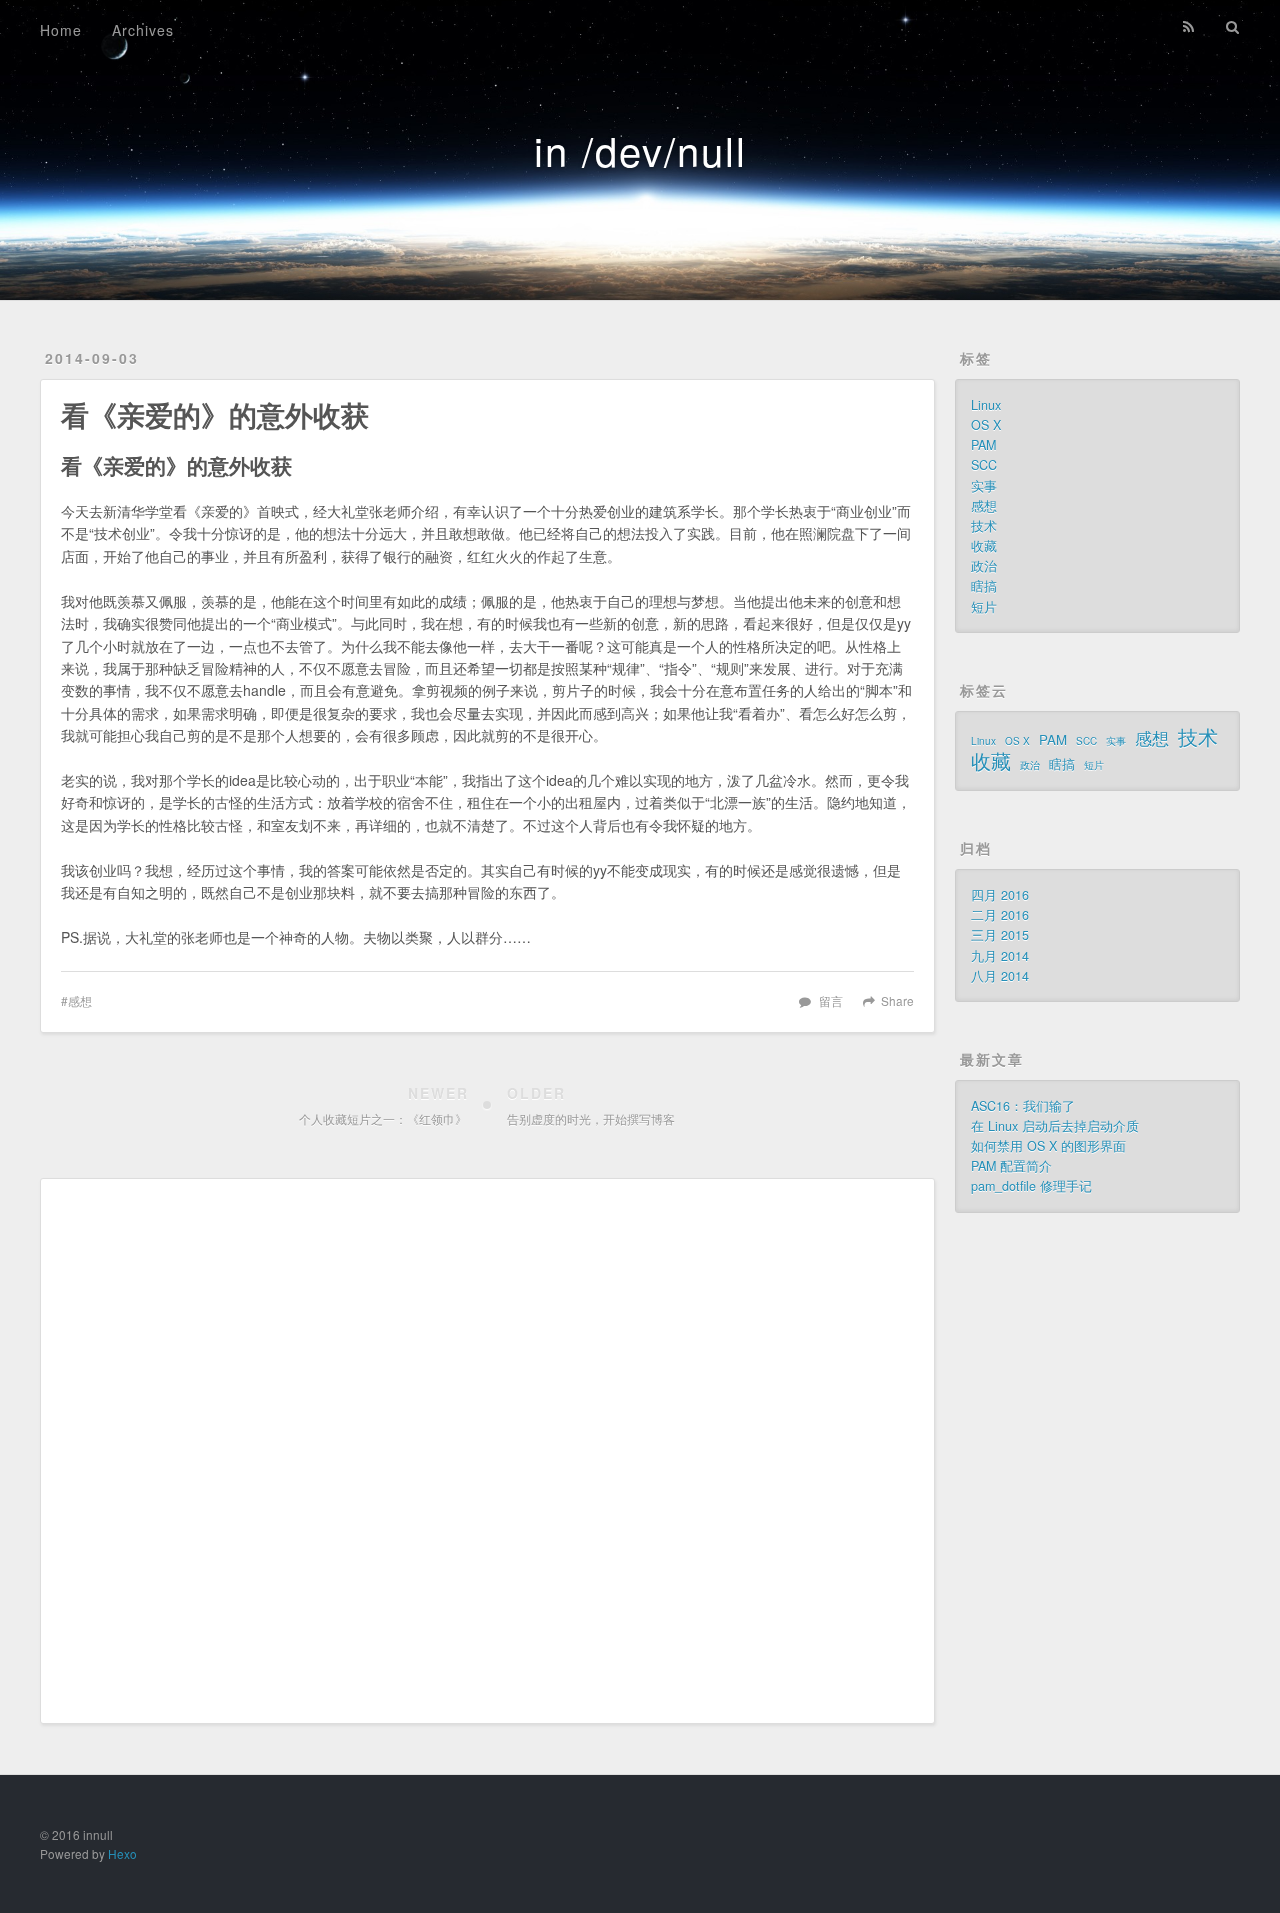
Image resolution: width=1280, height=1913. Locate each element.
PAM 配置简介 (1011, 1166)
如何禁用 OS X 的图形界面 (1048, 1146)
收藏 (984, 546)
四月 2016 (1000, 895)
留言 (831, 1000)
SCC (984, 465)
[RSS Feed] (1189, 27)
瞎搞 (984, 586)
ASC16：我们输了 (1023, 1106)
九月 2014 (1000, 956)
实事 (984, 486)
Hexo (122, 1853)
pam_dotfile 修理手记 (1031, 1186)
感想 (80, 1000)
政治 (984, 566)
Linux (986, 405)
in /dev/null (640, 149)
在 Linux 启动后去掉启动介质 (1055, 1126)
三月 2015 (1000, 935)
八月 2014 (1000, 976)
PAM (983, 445)
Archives (143, 30)
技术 (984, 526)
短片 (984, 607)
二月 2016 (1000, 915)
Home (61, 30)
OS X (986, 425)
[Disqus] (487, 1449)
